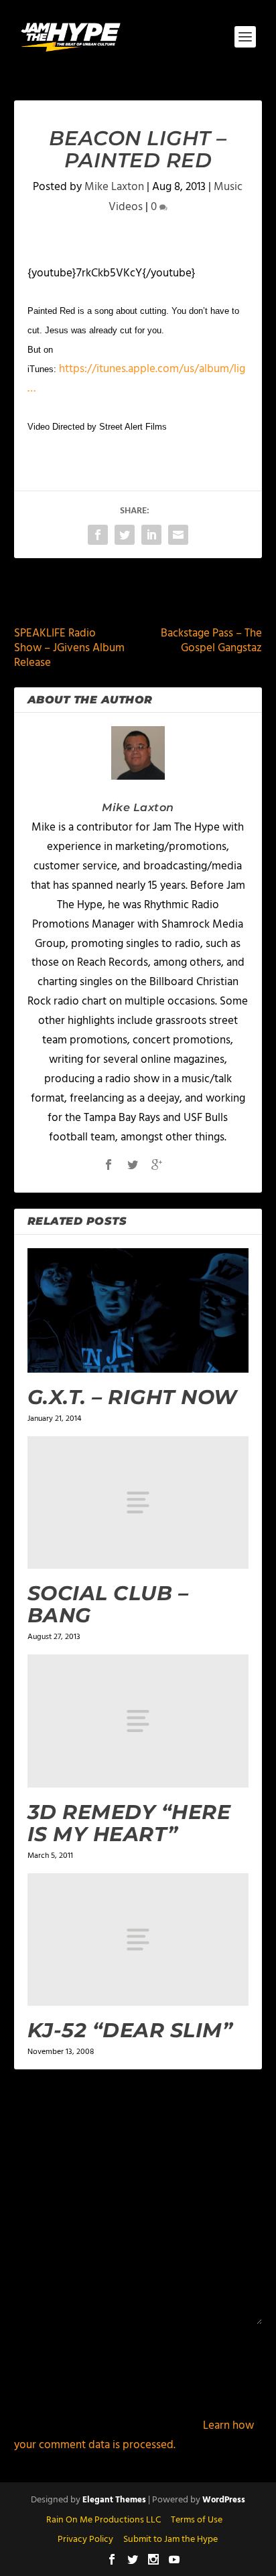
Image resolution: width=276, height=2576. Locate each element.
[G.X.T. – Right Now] (138, 1310)
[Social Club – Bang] (138, 1502)
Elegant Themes (114, 2500)
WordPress (224, 2500)
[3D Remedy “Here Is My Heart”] (138, 1721)
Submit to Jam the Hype (170, 2540)
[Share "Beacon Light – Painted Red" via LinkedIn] (151, 535)
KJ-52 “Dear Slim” (130, 2030)
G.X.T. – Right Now (132, 1397)
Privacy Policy (85, 2540)
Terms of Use (197, 2520)
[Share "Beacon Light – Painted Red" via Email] (178, 535)
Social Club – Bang (108, 1604)
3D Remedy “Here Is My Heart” (129, 1823)
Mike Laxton (114, 187)
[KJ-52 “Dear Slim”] (138, 1940)
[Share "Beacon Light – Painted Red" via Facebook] (98, 535)
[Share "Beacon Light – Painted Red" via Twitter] (125, 535)
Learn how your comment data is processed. (134, 2435)
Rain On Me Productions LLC (103, 2520)
